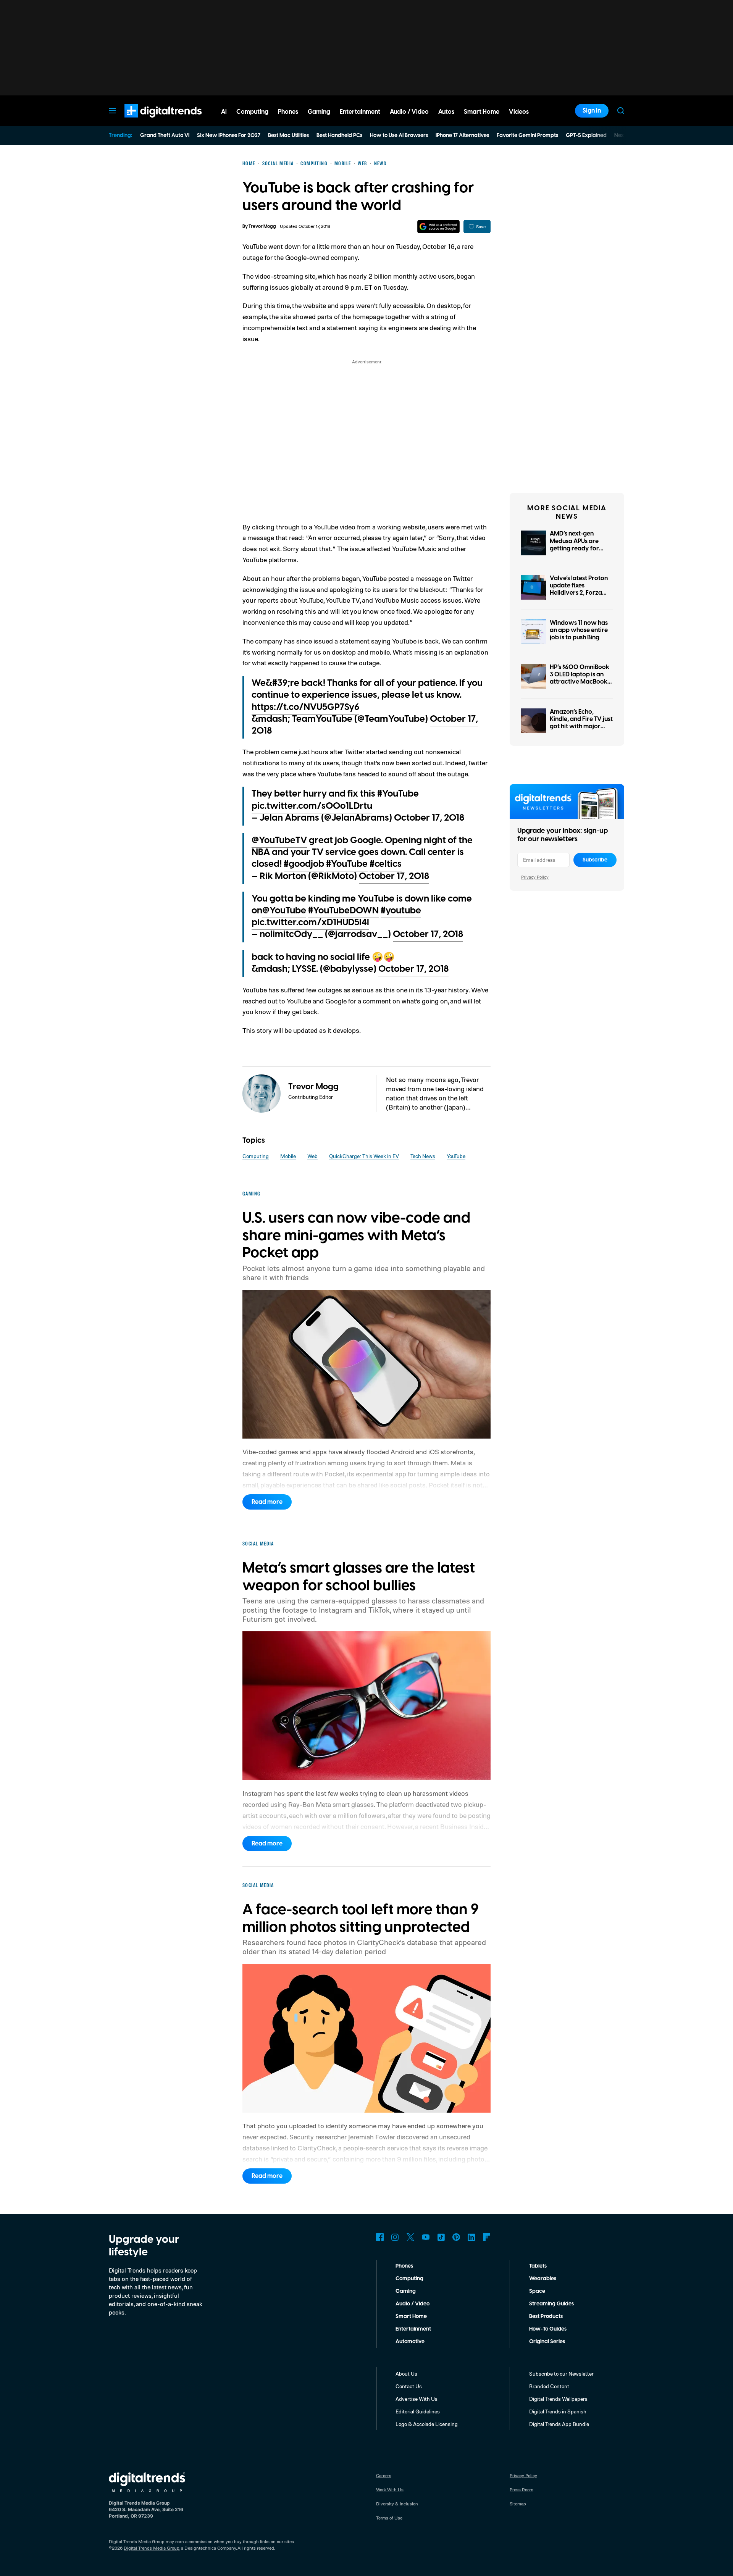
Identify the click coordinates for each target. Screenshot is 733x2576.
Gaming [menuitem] (319, 112)
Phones (404, 2266)
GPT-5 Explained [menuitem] (586, 135)
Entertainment (413, 2329)
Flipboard (487, 2237)
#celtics (386, 864)
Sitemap (518, 2504)
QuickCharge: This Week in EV (364, 1156)
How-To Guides (548, 2329)
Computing (256, 1156)
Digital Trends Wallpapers (558, 2399)
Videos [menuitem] (519, 112)
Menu (112, 111)
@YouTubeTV (279, 840)
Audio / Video (413, 2304)
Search (621, 111)
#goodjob (304, 864)
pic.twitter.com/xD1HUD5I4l (310, 923)
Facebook (380, 2237)
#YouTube (398, 794)
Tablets (538, 2266)
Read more (267, 1502)
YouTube (255, 246)
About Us (406, 2374)
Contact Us (409, 2386)
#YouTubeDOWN (343, 911)
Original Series (547, 2342)
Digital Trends (149, 121)
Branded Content (549, 2386)
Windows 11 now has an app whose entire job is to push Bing (579, 630)
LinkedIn (471, 2237)
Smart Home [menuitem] (482, 112)
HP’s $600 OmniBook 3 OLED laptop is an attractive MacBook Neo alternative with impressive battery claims (580, 686)
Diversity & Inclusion (397, 2504)
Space (537, 2291)
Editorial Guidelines (418, 2411)
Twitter (410, 2237)
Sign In (592, 111)
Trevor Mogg (262, 227)
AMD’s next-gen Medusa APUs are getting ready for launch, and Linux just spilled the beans (580, 548)
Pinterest (456, 2237)
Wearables (543, 2279)
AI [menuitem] (224, 112)
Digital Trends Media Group (152, 2548)
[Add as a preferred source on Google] (438, 227)
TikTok (441, 2237)
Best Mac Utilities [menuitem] (288, 135)
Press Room (521, 2490)
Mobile (288, 1156)
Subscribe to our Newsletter (561, 2374)
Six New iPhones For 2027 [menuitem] (229, 135)
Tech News (423, 1156)
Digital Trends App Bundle (559, 2424)
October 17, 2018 (429, 818)
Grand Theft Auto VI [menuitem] (165, 135)
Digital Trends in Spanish (558, 2411)
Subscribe (595, 860)
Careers (384, 2475)
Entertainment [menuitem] (360, 112)
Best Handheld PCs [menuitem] (339, 135)
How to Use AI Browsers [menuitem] (399, 135)
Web (312, 1156)
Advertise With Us (417, 2399)
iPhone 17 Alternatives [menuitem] (462, 135)
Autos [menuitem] (446, 112)
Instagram (395, 2237)
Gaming (406, 2291)
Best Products (546, 2316)
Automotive (410, 2342)
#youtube (401, 911)
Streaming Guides (551, 2304)
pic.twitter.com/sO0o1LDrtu (312, 806)
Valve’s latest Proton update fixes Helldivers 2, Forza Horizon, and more (579, 589)
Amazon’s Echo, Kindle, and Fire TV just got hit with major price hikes (581, 723)
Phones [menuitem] (288, 112)
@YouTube (284, 911)
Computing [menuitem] (252, 112)
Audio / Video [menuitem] (409, 112)
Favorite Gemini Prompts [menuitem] (527, 135)
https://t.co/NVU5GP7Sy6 (305, 707)
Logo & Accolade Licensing (427, 2424)
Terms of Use (389, 2518)
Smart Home (411, 2316)
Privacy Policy (535, 877)
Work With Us (390, 2490)
